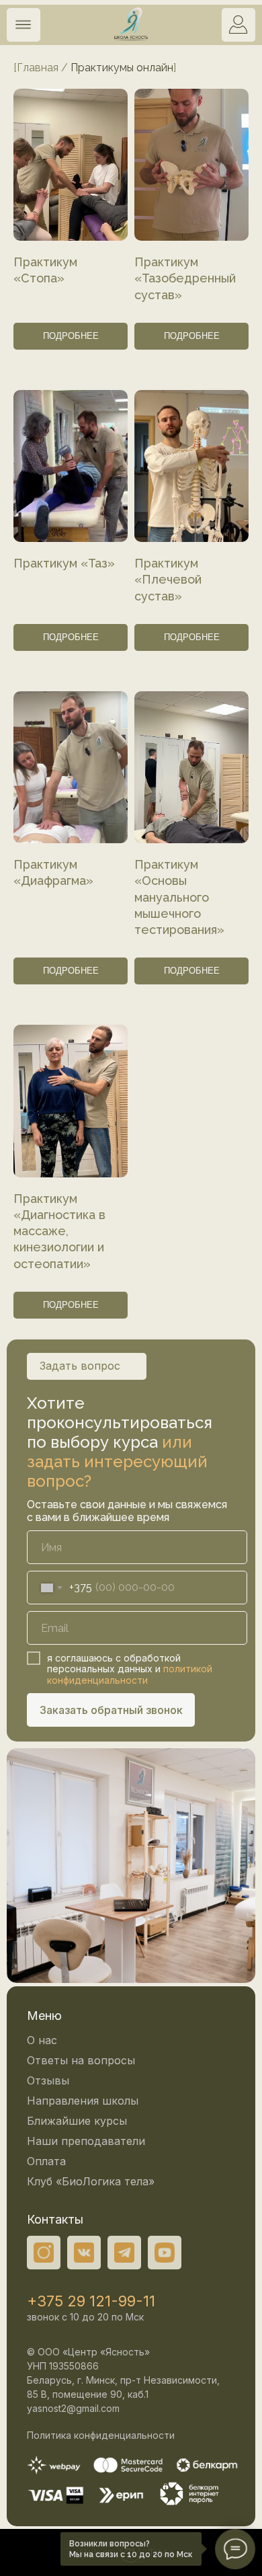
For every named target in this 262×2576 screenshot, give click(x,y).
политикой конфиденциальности (130, 1674)
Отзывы (48, 2080)
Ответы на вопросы (81, 2060)
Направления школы (83, 2101)
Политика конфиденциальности (101, 2435)
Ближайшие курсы (77, 2121)
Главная (38, 68)
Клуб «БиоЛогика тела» (91, 2181)
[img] (238, 25)
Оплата (46, 2161)
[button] (23, 25)
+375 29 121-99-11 (91, 2301)
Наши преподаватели (86, 2141)
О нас (42, 2040)
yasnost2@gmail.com (73, 2408)
